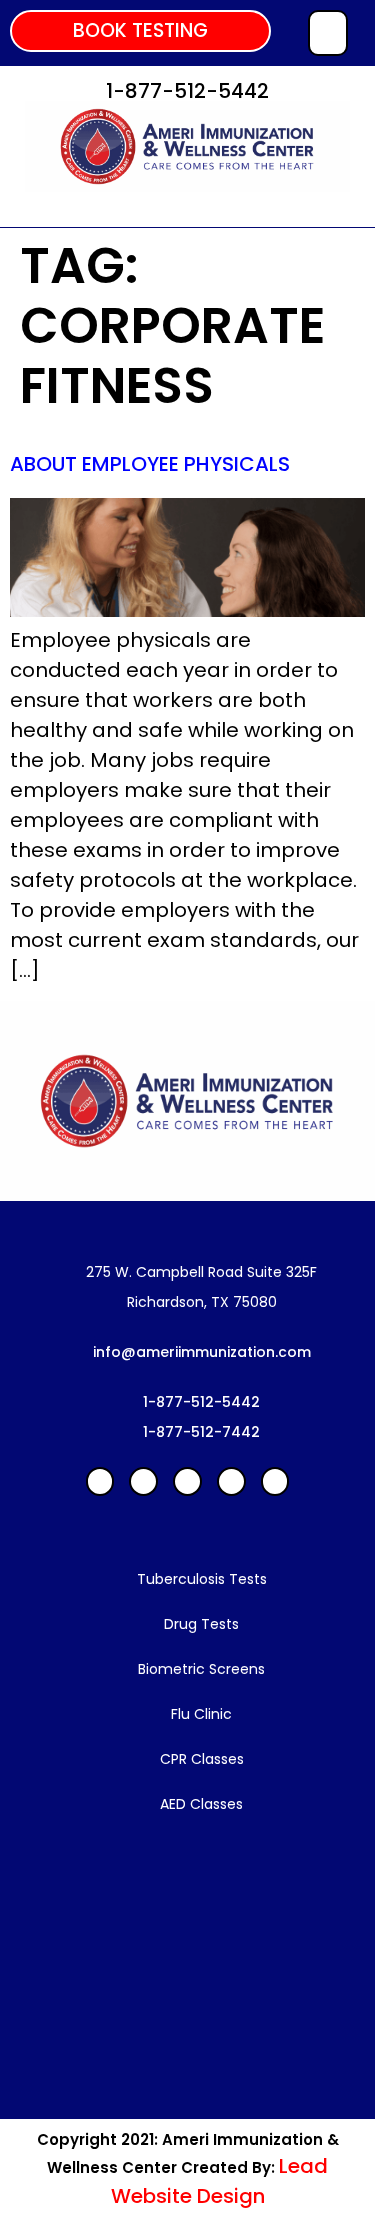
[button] (140, 31)
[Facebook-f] (100, 1481)
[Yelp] (187, 1481)
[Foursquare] (275, 1481)
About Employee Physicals (150, 464)
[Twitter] (231, 1481)
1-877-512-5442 (187, 91)
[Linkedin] (143, 1481)
